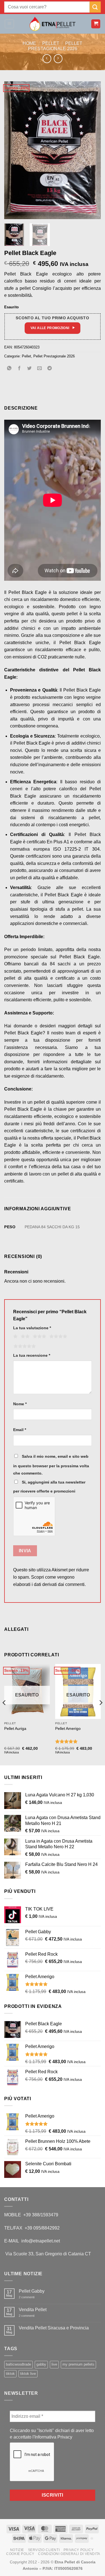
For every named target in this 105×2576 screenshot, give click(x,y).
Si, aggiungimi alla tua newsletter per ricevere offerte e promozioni (49, 1487)
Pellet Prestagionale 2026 (54, 356)
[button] (9, 24)
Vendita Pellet (33, 2310)
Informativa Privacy (53, 2437)
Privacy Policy (79, 2550)
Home (29, 43)
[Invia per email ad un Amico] (40, 369)
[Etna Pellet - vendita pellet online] (53, 24)
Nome (20, 1404)
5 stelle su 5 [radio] (24, 1346)
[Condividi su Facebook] (19, 369)
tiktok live (28, 2374)
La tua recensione (32, 1355)
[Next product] (47, 58)
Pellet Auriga (15, 1729)
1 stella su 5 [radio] (15, 1337)
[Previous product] (58, 58)
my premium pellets (78, 2364)
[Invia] (95, 7)
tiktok (10, 2374)
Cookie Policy (20, 2554)
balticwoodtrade (18, 2364)
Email (20, 1430)
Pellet (51, 43)
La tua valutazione (32, 1328)
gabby (41, 2364)
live (54, 2364)
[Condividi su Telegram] (50, 369)
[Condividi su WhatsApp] (9, 369)
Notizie (17, 2550)
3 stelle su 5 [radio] (39, 1337)
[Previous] (13, 150)
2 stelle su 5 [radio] (24, 1337)
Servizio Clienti (44, 2550)
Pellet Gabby (32, 2291)
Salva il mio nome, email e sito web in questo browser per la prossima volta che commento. (51, 1465)
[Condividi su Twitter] (30, 369)
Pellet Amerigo (68, 1729)
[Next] (92, 150)
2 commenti (31, 2297)
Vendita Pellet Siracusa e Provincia (54, 2328)
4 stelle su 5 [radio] (57, 1337)
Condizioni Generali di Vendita (69, 2554)
